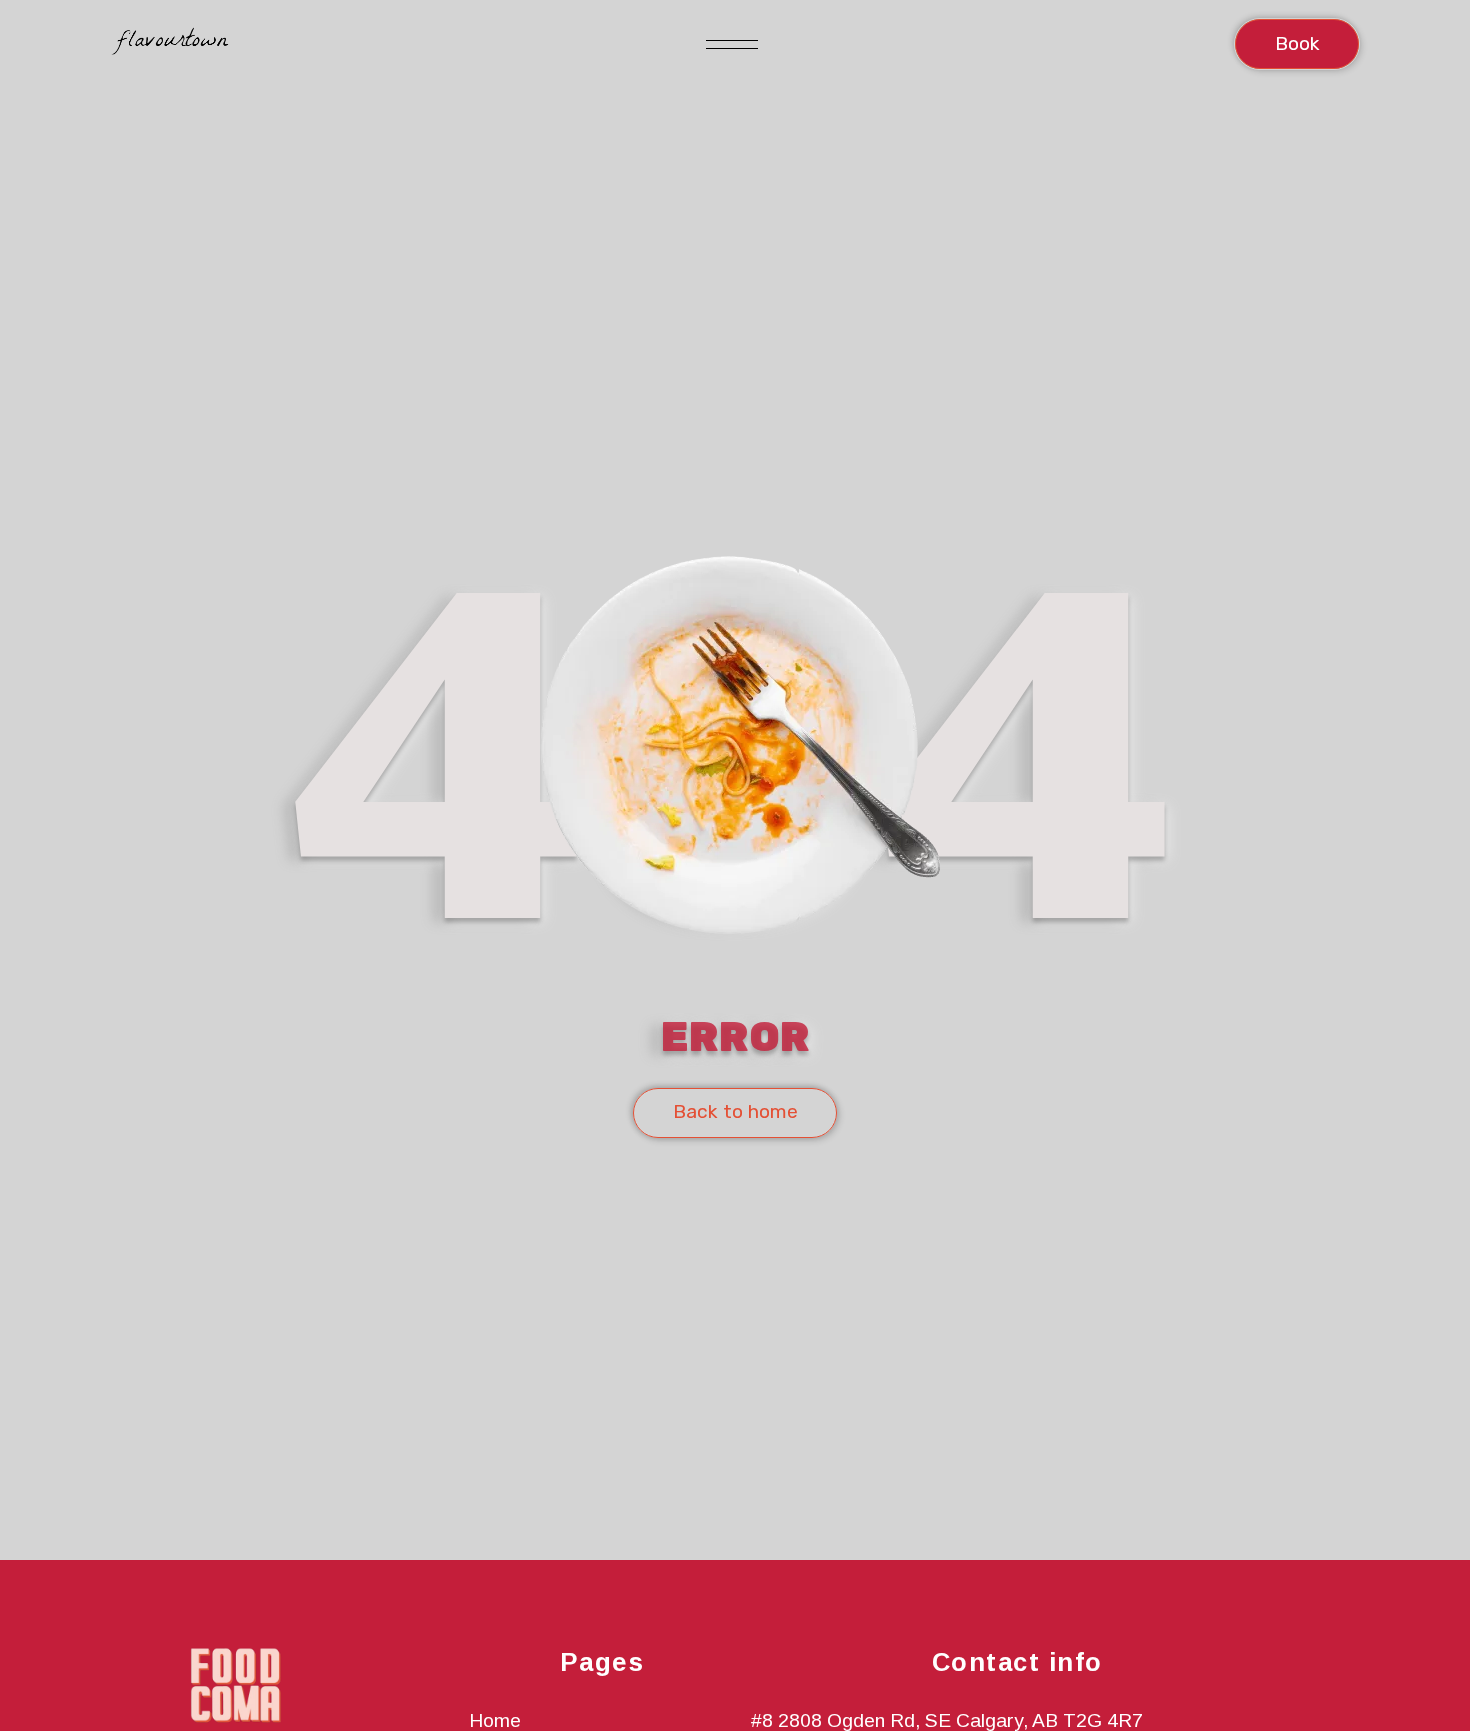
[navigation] (170, 44)
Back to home (735, 1111)
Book (1297, 43)
